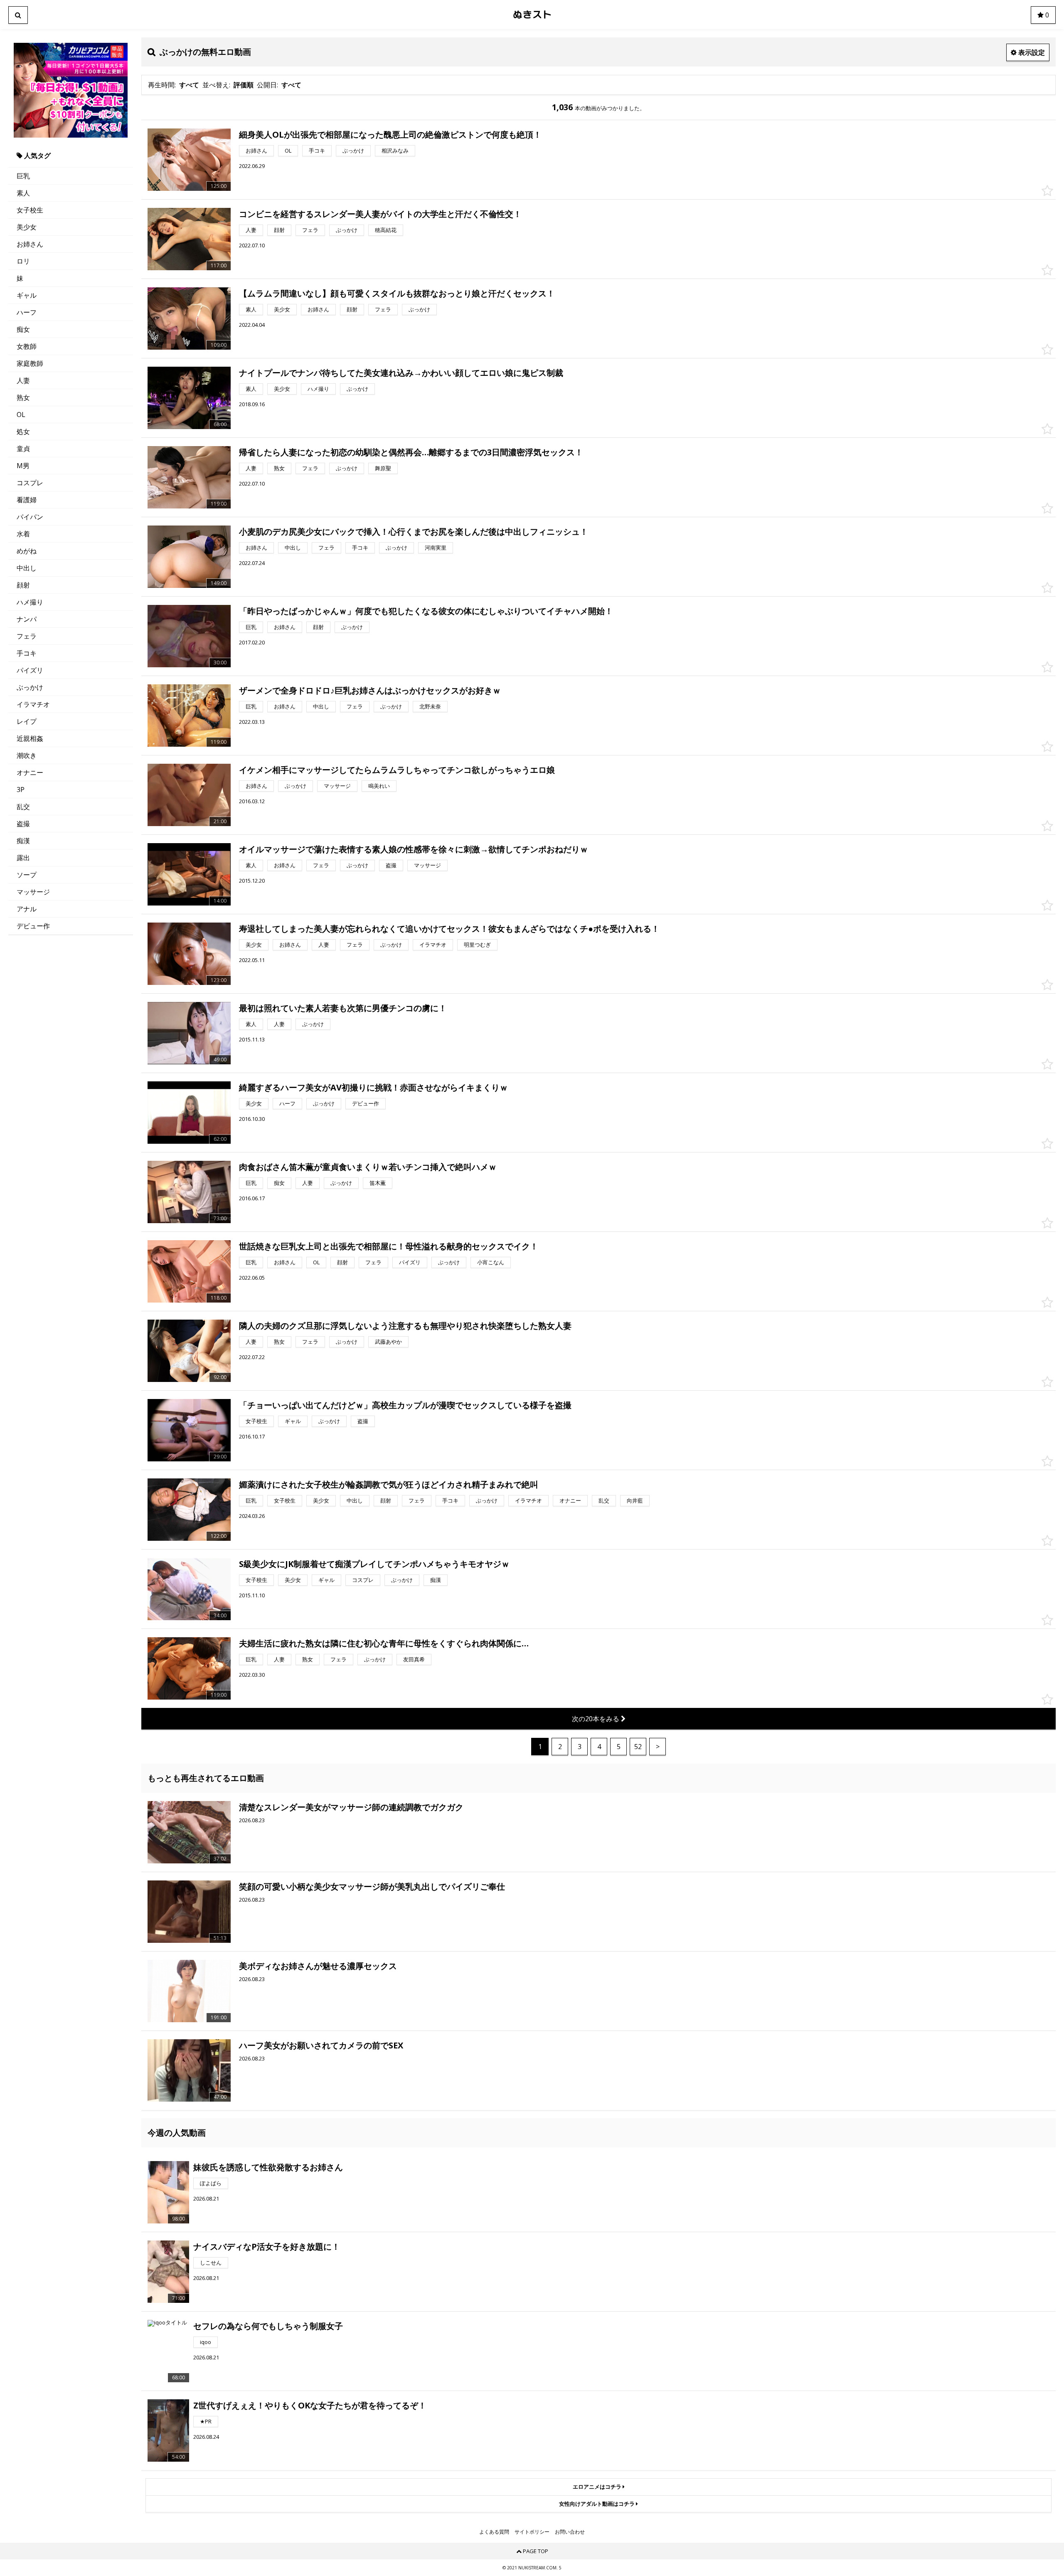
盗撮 (23, 824)
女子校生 (30, 210)
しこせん (211, 2263)
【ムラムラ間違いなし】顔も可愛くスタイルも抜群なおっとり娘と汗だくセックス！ (397, 293)
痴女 (23, 329)
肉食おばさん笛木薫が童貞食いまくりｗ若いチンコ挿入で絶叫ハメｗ (368, 1167)
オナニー (30, 772)
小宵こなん (491, 1262)
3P (21, 790)
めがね (27, 551)
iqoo (206, 2342)
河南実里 (436, 548)
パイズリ (30, 670)
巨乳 (23, 176)
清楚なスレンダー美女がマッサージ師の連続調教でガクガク (351, 1807)
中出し (27, 568)
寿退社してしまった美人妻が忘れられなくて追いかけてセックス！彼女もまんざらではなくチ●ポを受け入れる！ (449, 929)
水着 (23, 534)
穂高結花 (386, 230)
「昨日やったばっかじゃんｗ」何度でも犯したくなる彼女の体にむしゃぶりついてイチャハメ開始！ (426, 611)
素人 (23, 193)
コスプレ (30, 483)
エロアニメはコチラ (598, 2487)
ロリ (23, 261)
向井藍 (635, 1500)
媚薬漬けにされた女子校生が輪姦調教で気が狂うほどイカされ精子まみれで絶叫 (389, 1484)
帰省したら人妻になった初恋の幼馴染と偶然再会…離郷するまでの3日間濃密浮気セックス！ (411, 452)
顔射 (23, 585)
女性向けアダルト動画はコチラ (597, 2504)
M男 (23, 466)
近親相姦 (30, 738)
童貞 (23, 449)
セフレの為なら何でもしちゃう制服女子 (268, 2326)
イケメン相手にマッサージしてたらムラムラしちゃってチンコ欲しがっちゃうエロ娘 (397, 770)
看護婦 (27, 500)
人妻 (23, 380)
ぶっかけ (30, 687)
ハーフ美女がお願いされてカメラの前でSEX (321, 2045)
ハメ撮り (30, 602)
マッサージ (33, 892)
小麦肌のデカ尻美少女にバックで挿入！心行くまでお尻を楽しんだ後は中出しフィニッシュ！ (414, 532)
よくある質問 (494, 2532)
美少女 (27, 227)
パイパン (30, 517)
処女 (23, 432)
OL (21, 415)
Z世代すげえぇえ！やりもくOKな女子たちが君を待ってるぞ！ (310, 2405)
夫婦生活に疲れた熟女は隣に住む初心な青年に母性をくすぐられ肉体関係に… (384, 1643)
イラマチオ (33, 704)
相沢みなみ (395, 151)
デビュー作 (33, 926)
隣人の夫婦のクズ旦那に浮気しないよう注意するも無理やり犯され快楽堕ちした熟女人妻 (405, 1326)
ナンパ (27, 619)
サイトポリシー (532, 2532)
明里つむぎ (477, 945)
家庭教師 (30, 363)
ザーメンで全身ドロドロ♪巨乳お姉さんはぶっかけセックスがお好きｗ (370, 690)
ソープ (27, 875)
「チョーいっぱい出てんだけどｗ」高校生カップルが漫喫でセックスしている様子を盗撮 (405, 1405)
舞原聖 (383, 468)
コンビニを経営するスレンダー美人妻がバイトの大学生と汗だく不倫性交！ (380, 214)
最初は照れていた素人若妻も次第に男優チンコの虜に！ (343, 1008)
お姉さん (30, 244)
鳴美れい (379, 786)
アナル (27, 909)
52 (638, 1747)
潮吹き (27, 755)
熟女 (23, 397)
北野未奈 (430, 706)
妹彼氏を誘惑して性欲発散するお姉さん (268, 2167)
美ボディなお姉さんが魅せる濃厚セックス (318, 1966)
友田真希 (414, 1659)
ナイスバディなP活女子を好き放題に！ (267, 2247)
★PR (206, 2421)
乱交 (23, 807)
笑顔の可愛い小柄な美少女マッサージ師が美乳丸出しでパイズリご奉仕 (372, 1886)
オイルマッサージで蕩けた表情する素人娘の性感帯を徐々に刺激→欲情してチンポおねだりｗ (414, 849)
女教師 (27, 346)
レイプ (27, 721)
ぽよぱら (211, 2183)
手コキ (27, 653)
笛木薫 (378, 1183)
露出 (23, 858)
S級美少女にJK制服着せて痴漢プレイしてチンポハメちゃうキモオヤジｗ (374, 1564)
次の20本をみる (596, 1719)
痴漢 (23, 841)
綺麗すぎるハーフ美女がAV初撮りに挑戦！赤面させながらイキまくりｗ (373, 1087)
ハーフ (27, 312)
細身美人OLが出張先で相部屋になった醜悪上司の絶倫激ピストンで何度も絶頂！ (390, 134)
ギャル (27, 295)
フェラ (27, 636)
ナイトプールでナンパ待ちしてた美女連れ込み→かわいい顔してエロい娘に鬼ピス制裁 (401, 373)
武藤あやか (388, 1342)
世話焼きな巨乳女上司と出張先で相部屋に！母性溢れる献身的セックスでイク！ (389, 1246)
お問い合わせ (570, 2532)
